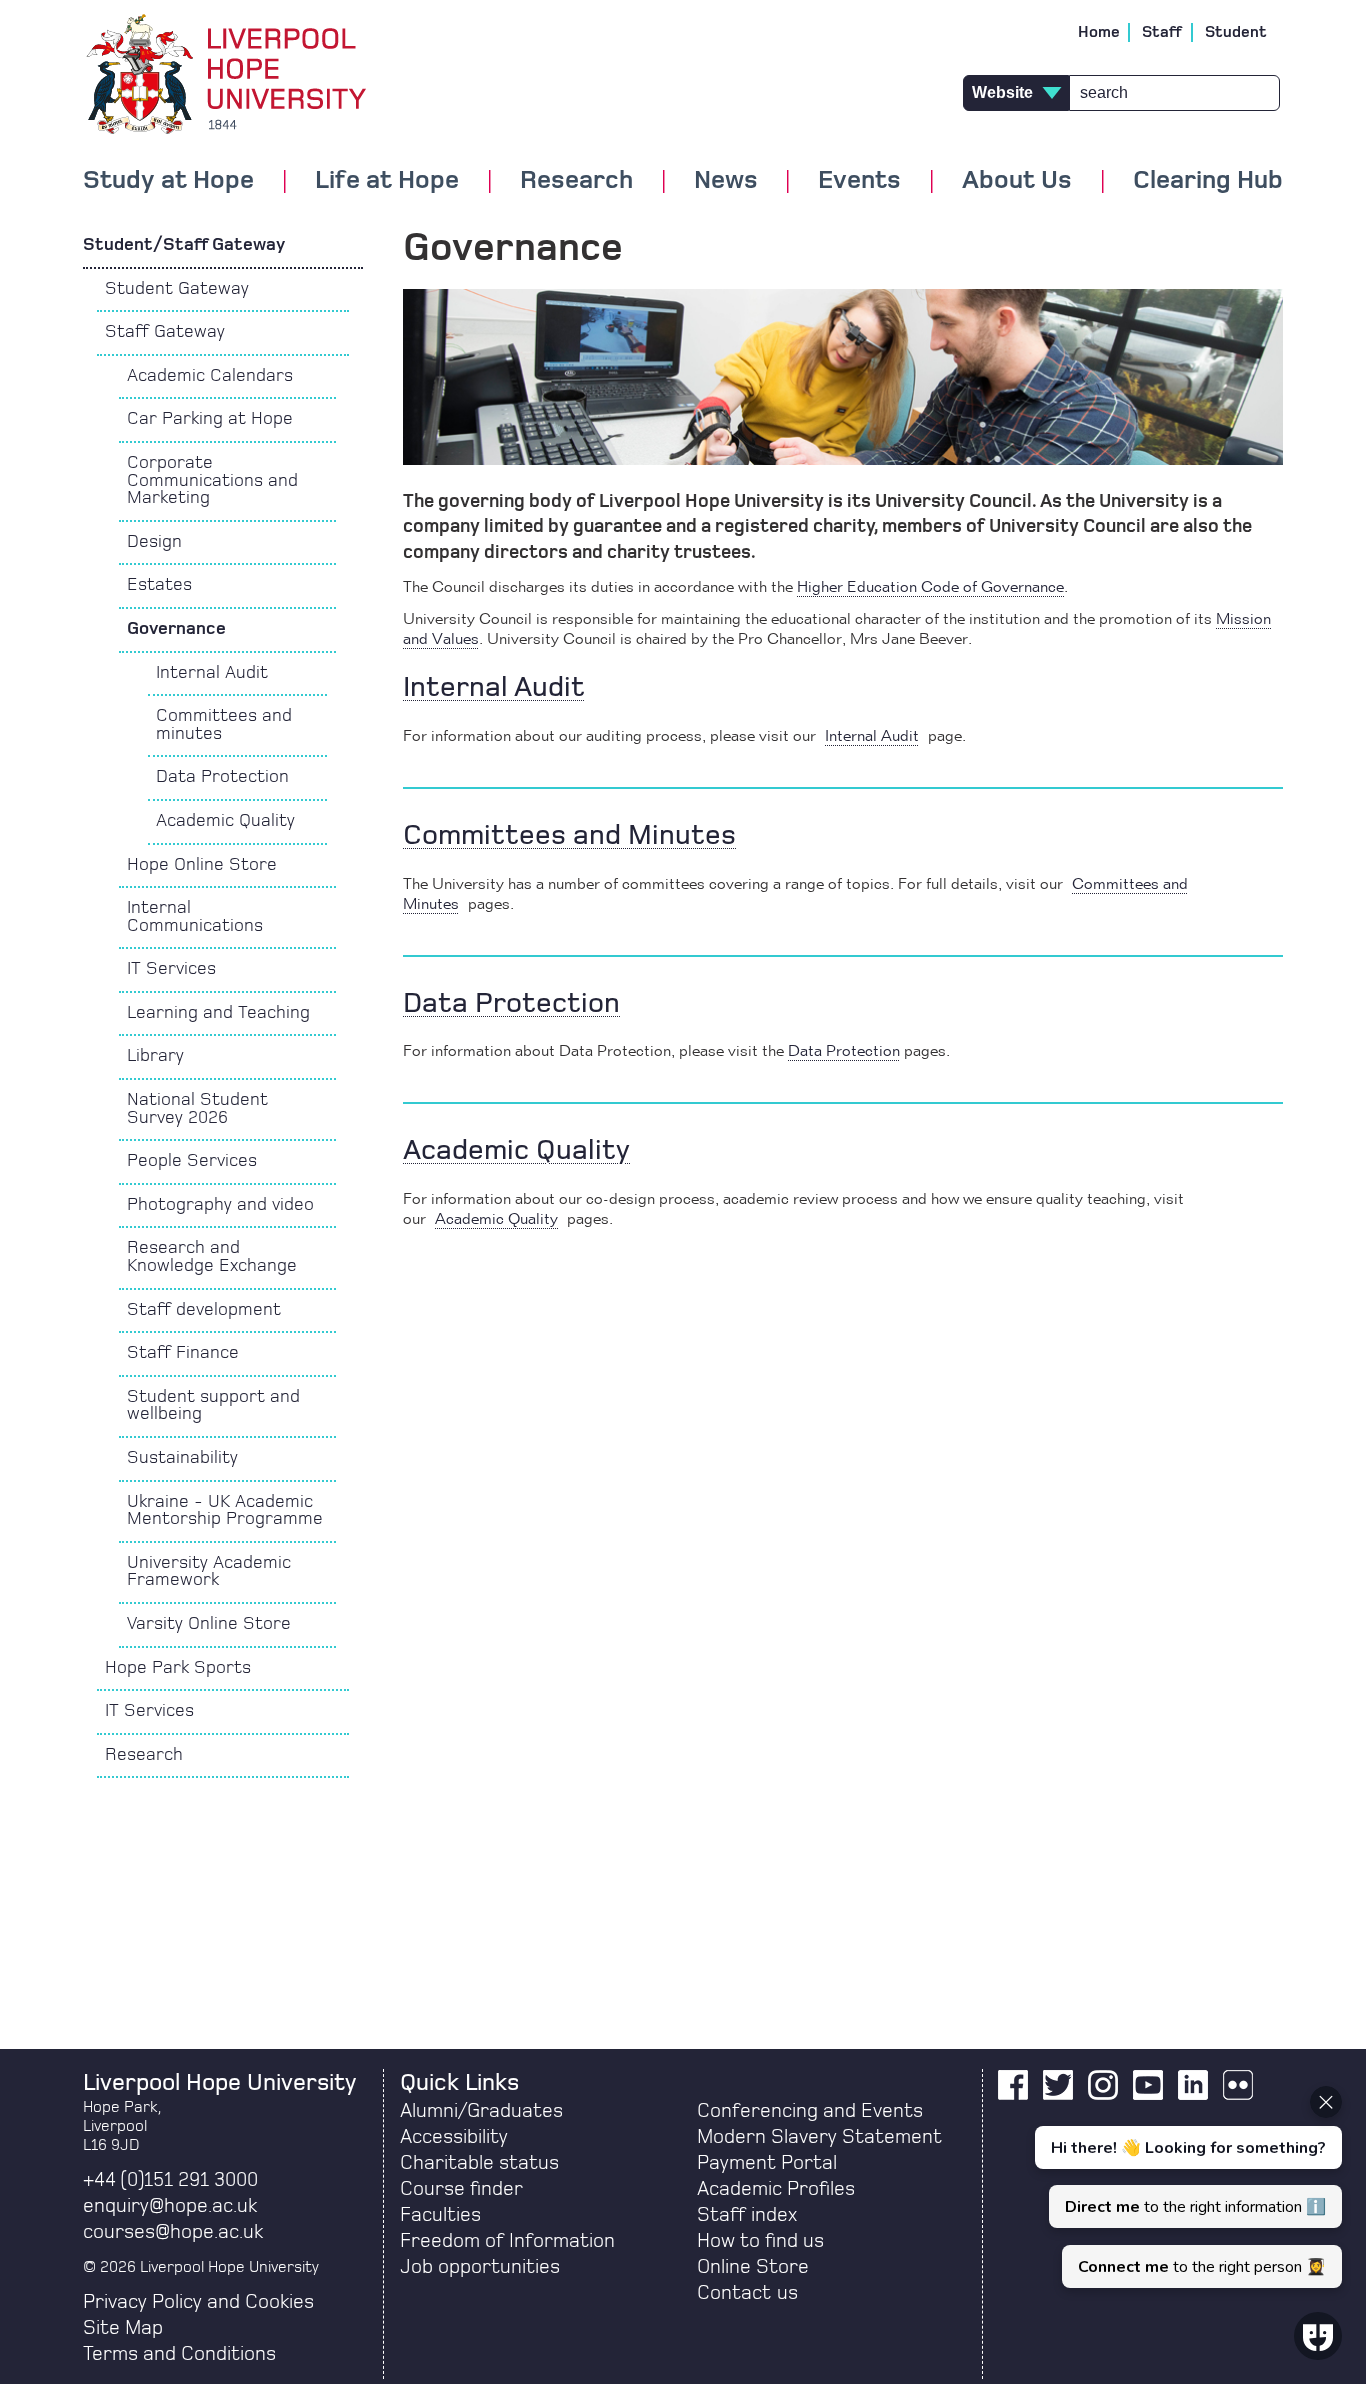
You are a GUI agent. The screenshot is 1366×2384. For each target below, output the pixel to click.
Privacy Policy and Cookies (198, 2302)
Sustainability (182, 1458)
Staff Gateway (165, 332)
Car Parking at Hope (210, 419)
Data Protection (222, 777)
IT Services (171, 969)
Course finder (461, 2189)
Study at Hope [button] (168, 181)
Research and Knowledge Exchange (212, 1257)
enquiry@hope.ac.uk (170, 2206)
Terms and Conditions (179, 2354)
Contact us (747, 2293)
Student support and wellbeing (213, 1406)
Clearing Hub (1208, 181)
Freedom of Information (507, 2241)
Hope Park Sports (178, 1668)
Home (1099, 32)
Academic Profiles (776, 2189)
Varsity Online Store (209, 1624)
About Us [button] (1017, 181)
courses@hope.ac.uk (173, 2232)
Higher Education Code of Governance (930, 588)
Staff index (747, 2215)
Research (144, 1755)
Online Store (753, 2267)
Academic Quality (225, 821)
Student (1236, 32)
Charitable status (479, 2163)
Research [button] (576, 181)
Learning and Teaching (218, 1013)
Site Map (123, 2328)
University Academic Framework (209, 1572)
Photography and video (220, 1205)
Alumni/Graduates (481, 2111)
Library (155, 1056)
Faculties (440, 2215)
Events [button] (859, 181)
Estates (159, 585)
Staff (1162, 32)
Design (154, 542)
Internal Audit (212, 673)
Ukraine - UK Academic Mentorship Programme (225, 1511)
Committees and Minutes (569, 835)
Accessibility (454, 2137)
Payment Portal (767, 2163)
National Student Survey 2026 (197, 1109)
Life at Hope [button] (387, 181)
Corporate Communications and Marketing (212, 480)
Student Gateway (177, 289)
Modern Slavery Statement (819, 2137)
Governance (176, 629)
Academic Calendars (210, 376)
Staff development (204, 1310)
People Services (192, 1161)
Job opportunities (480, 2267)
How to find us (760, 2241)
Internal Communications (195, 917)
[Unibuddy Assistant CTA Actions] (1186, 2187)
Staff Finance (183, 1353)
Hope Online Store (202, 865)
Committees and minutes (224, 725)
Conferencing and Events (810, 2111)
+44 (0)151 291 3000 (170, 2180)
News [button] (726, 181)
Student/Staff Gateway (186, 245)
